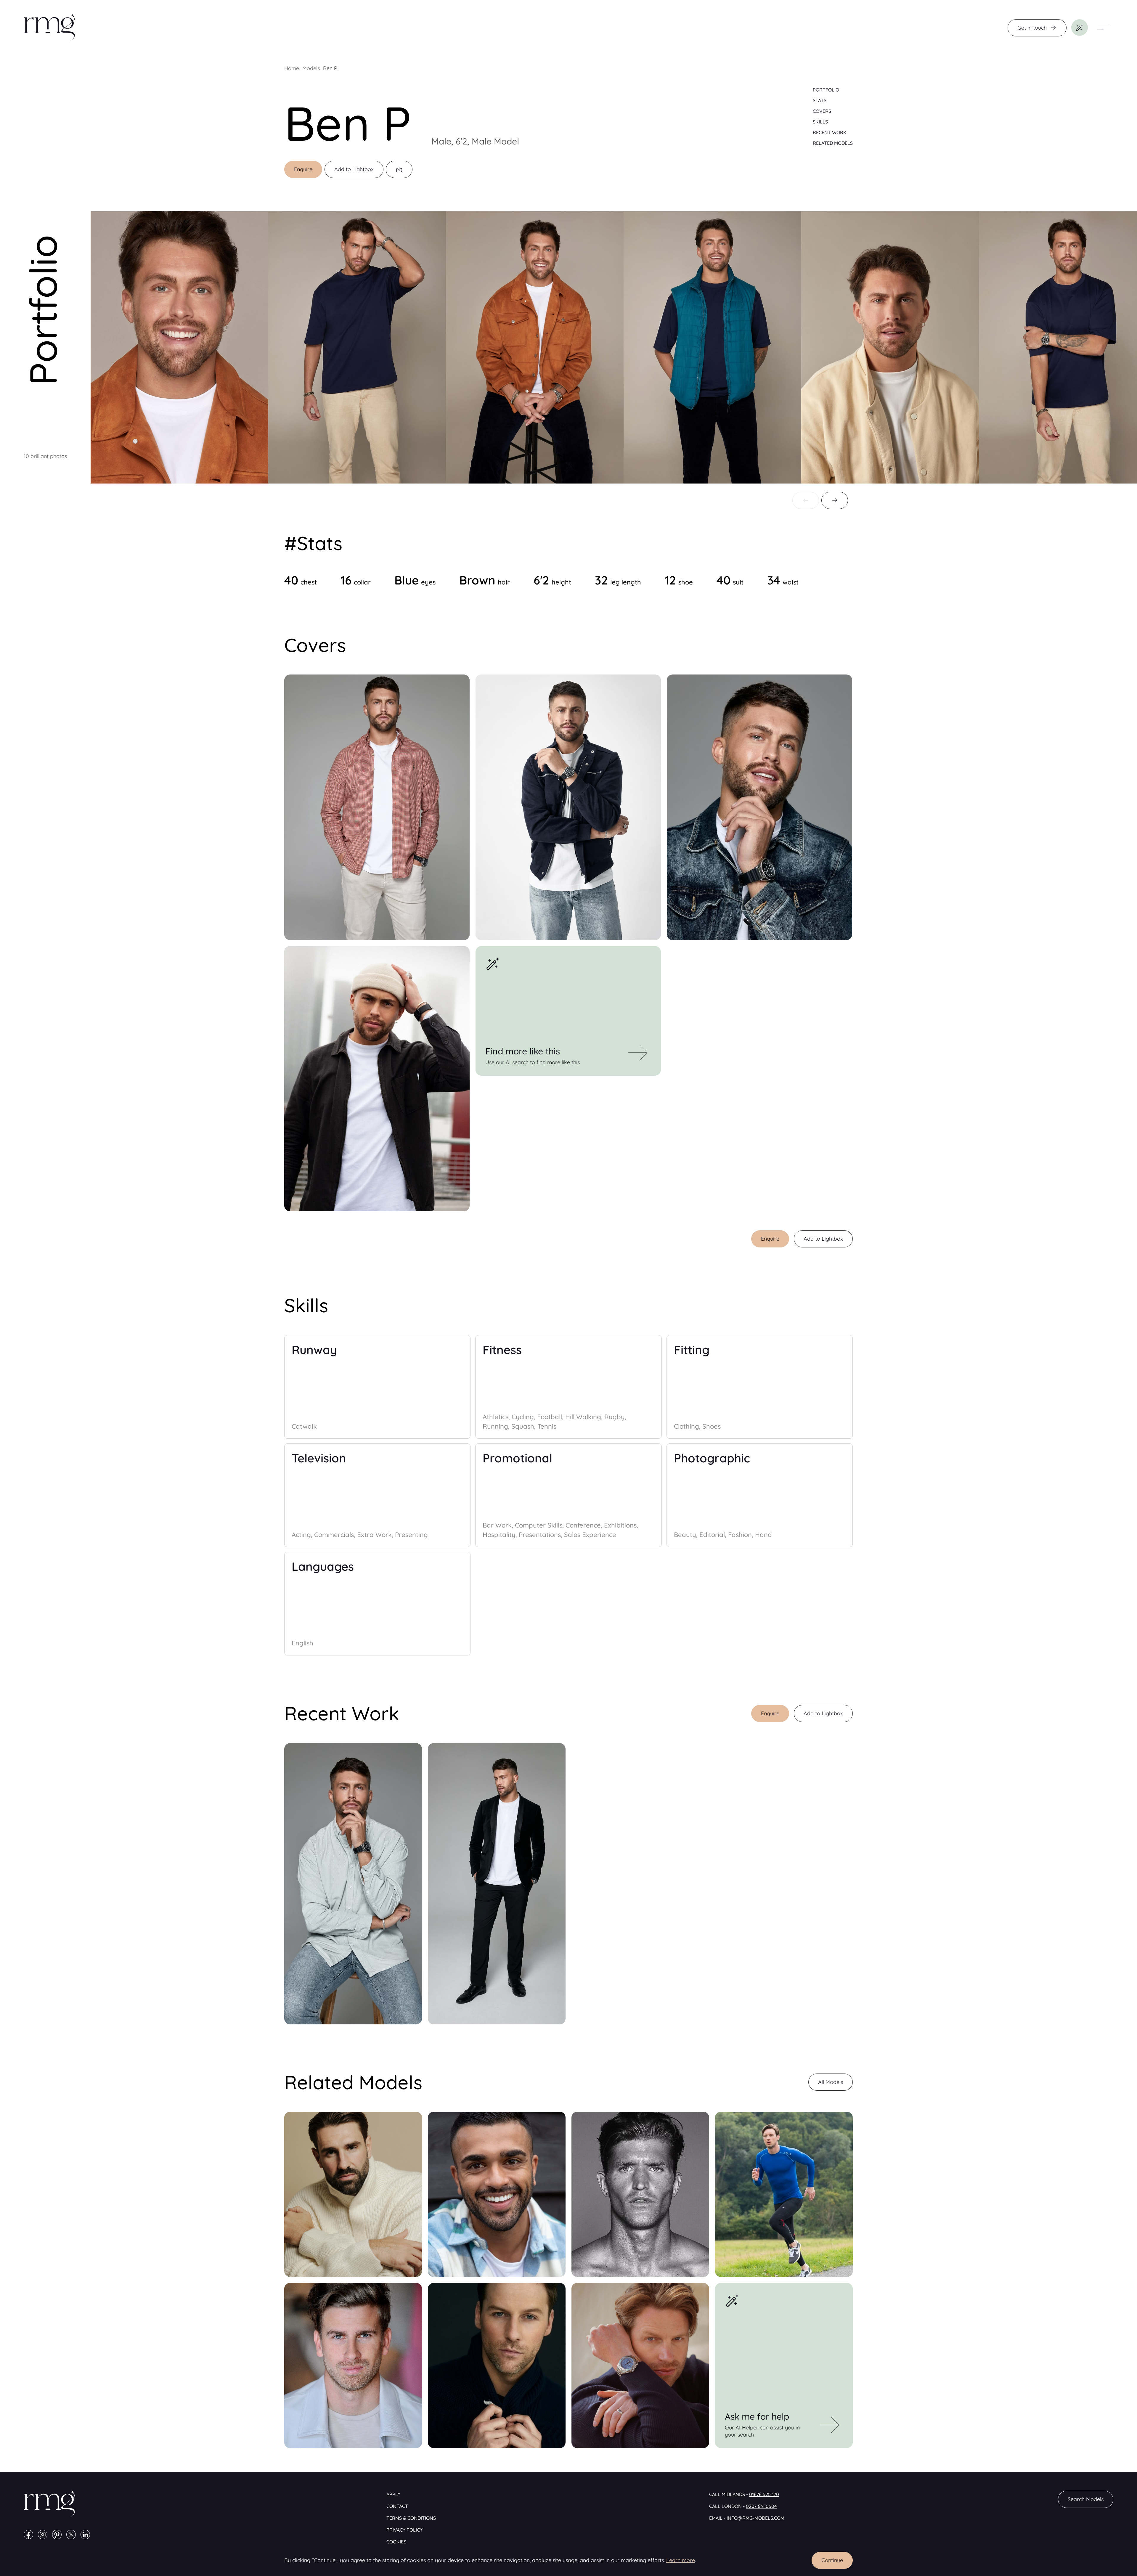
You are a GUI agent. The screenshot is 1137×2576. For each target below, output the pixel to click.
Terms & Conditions (411, 2518)
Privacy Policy (404, 2530)
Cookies (396, 2542)
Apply (393, 2494)
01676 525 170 (764, 2494)
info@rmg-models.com (755, 2518)
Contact (397, 2506)
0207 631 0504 (761, 2506)
